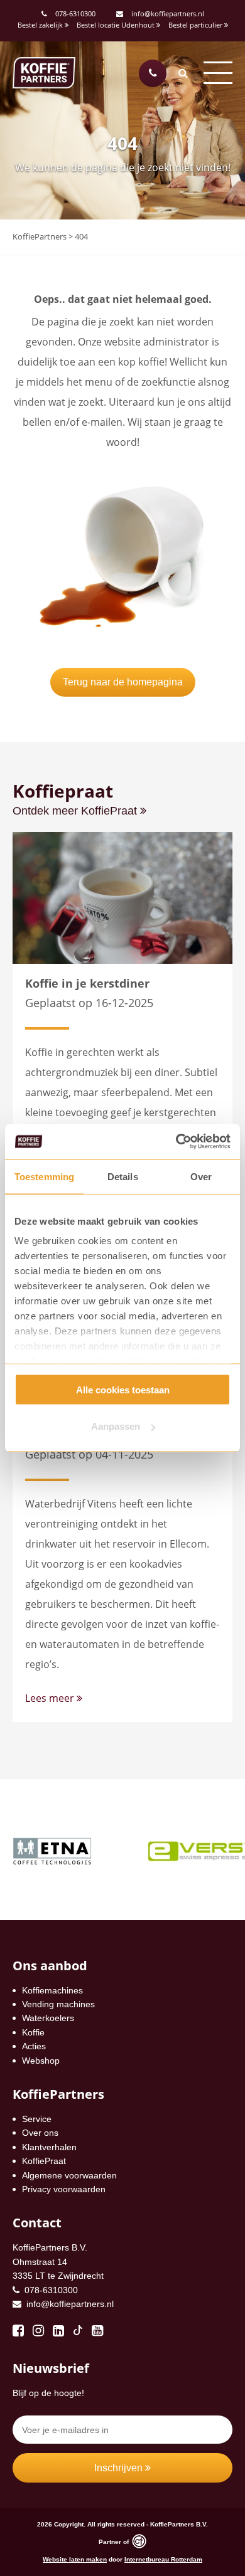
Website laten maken (75, 2559)
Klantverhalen (49, 2147)
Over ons (40, 2133)
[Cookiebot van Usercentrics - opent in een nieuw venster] (176, 1142)
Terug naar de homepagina (123, 682)
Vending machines (58, 2004)
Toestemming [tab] (44, 1176)
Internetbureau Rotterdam (163, 2559)
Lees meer (51, 1698)
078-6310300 (75, 13)
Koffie (33, 2032)
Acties (34, 2046)
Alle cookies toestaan (123, 1389)
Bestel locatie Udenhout (117, 25)
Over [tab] (201, 1176)
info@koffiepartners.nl (167, 13)
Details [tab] (123, 1176)
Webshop (41, 2061)
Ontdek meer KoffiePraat (76, 811)
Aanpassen (116, 1426)
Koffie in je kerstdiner (87, 983)
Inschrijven (120, 2468)
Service (37, 2119)
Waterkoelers (48, 2018)
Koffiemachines (52, 1990)
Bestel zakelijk (41, 25)
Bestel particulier (196, 25)
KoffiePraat (44, 2161)
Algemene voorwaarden (69, 2175)
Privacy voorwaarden (64, 2189)
